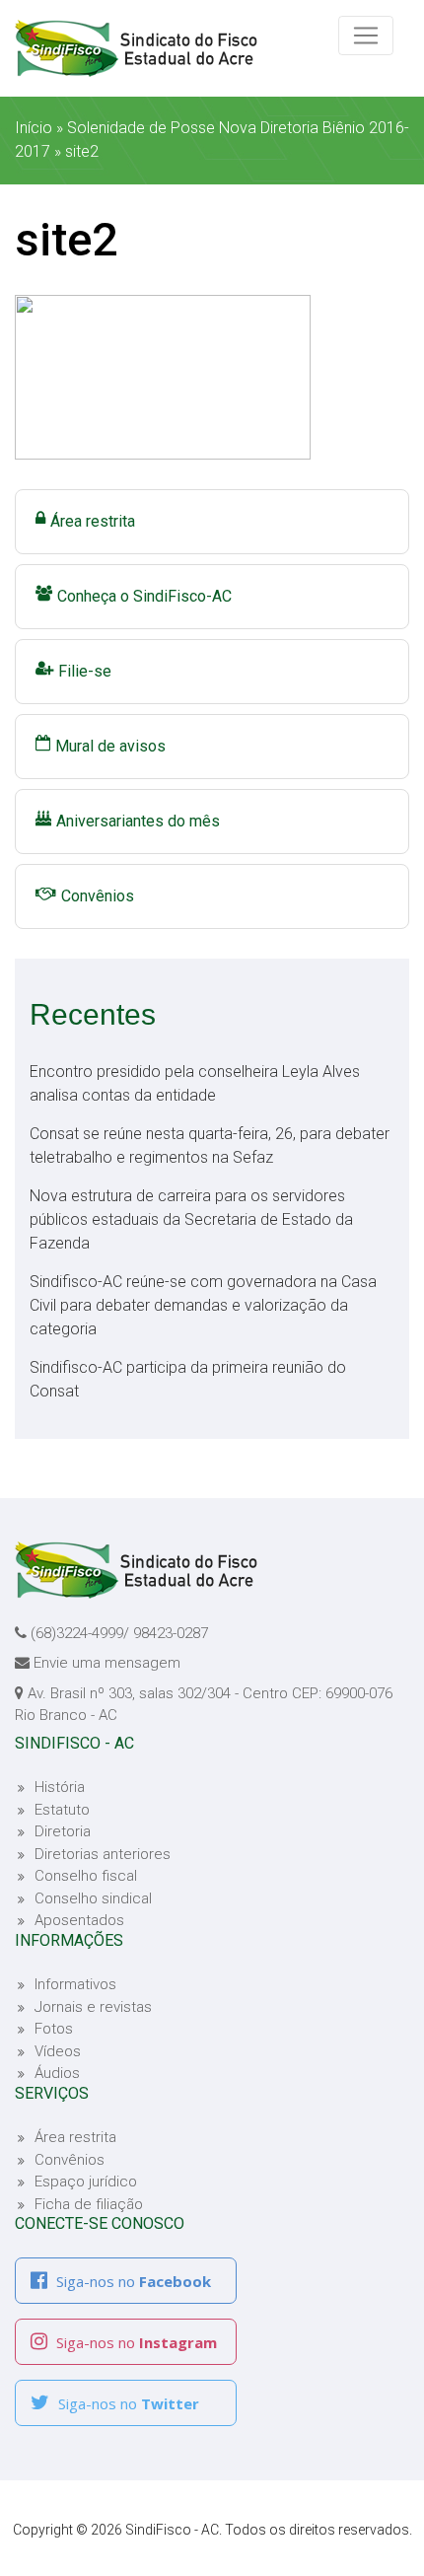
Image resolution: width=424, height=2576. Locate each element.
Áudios (57, 2073)
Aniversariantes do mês (138, 821)
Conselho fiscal (86, 1876)
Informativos (75, 1984)
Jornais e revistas (93, 2007)
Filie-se (85, 671)
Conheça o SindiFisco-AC (144, 596)
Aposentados (79, 1920)
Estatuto (62, 1810)
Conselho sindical (93, 1898)
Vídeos (58, 2051)
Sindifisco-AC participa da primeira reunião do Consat (188, 1379)
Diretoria (63, 1831)
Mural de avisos (110, 746)
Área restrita (93, 521)
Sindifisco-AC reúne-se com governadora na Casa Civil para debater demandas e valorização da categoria (203, 1305)
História (60, 1787)
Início (34, 128)
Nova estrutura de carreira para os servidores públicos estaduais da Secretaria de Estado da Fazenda (191, 1219)
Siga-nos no (132, 2281)
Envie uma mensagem (107, 1663)
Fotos (54, 2029)
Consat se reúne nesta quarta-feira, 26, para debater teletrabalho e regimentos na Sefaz (210, 1145)
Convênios (98, 896)
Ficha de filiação (89, 2204)
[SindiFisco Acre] (182, 48)
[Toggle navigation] (366, 36)
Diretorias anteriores (103, 1854)
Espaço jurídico (86, 2182)
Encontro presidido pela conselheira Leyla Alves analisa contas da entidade (195, 1083)
